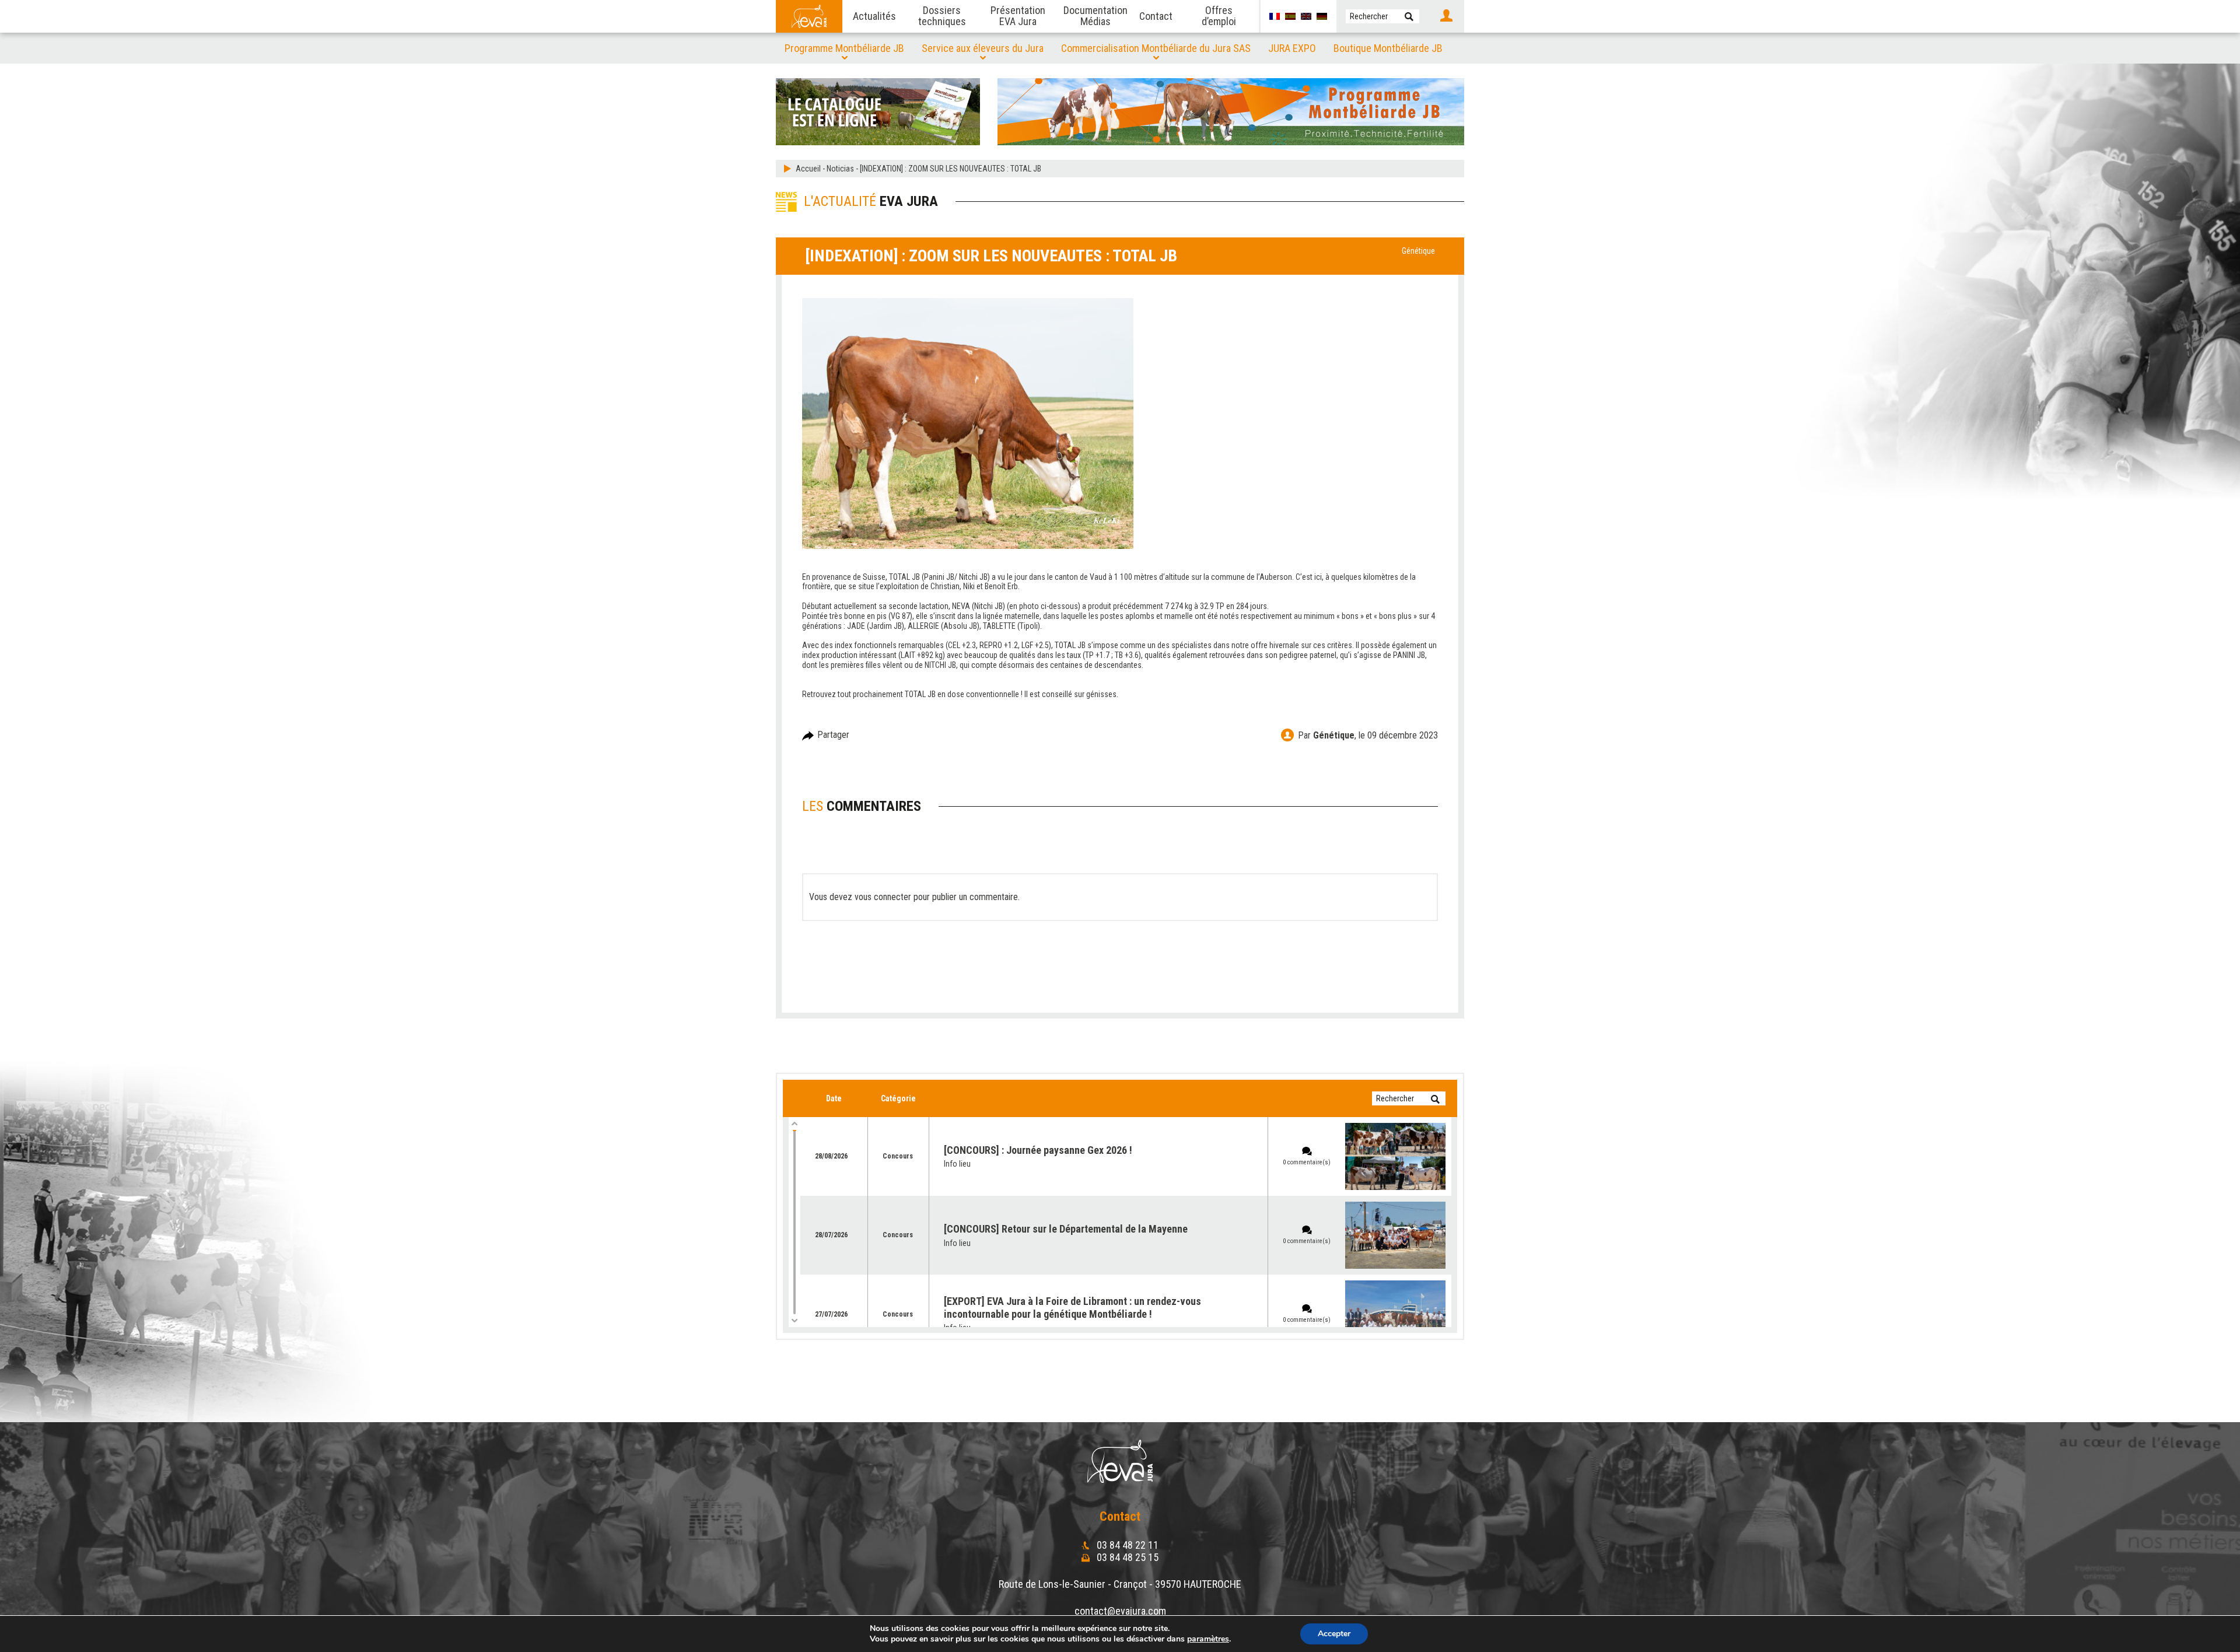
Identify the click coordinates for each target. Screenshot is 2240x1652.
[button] (1409, 16)
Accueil (808, 169)
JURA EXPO (1292, 48)
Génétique (1418, 251)
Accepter (1334, 1634)
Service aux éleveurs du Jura (983, 48)
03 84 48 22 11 (1126, 1545)
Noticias (840, 169)
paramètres (1208, 1639)
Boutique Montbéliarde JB (1388, 48)
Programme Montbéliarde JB (844, 48)
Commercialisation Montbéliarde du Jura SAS (1156, 48)
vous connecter (883, 897)
